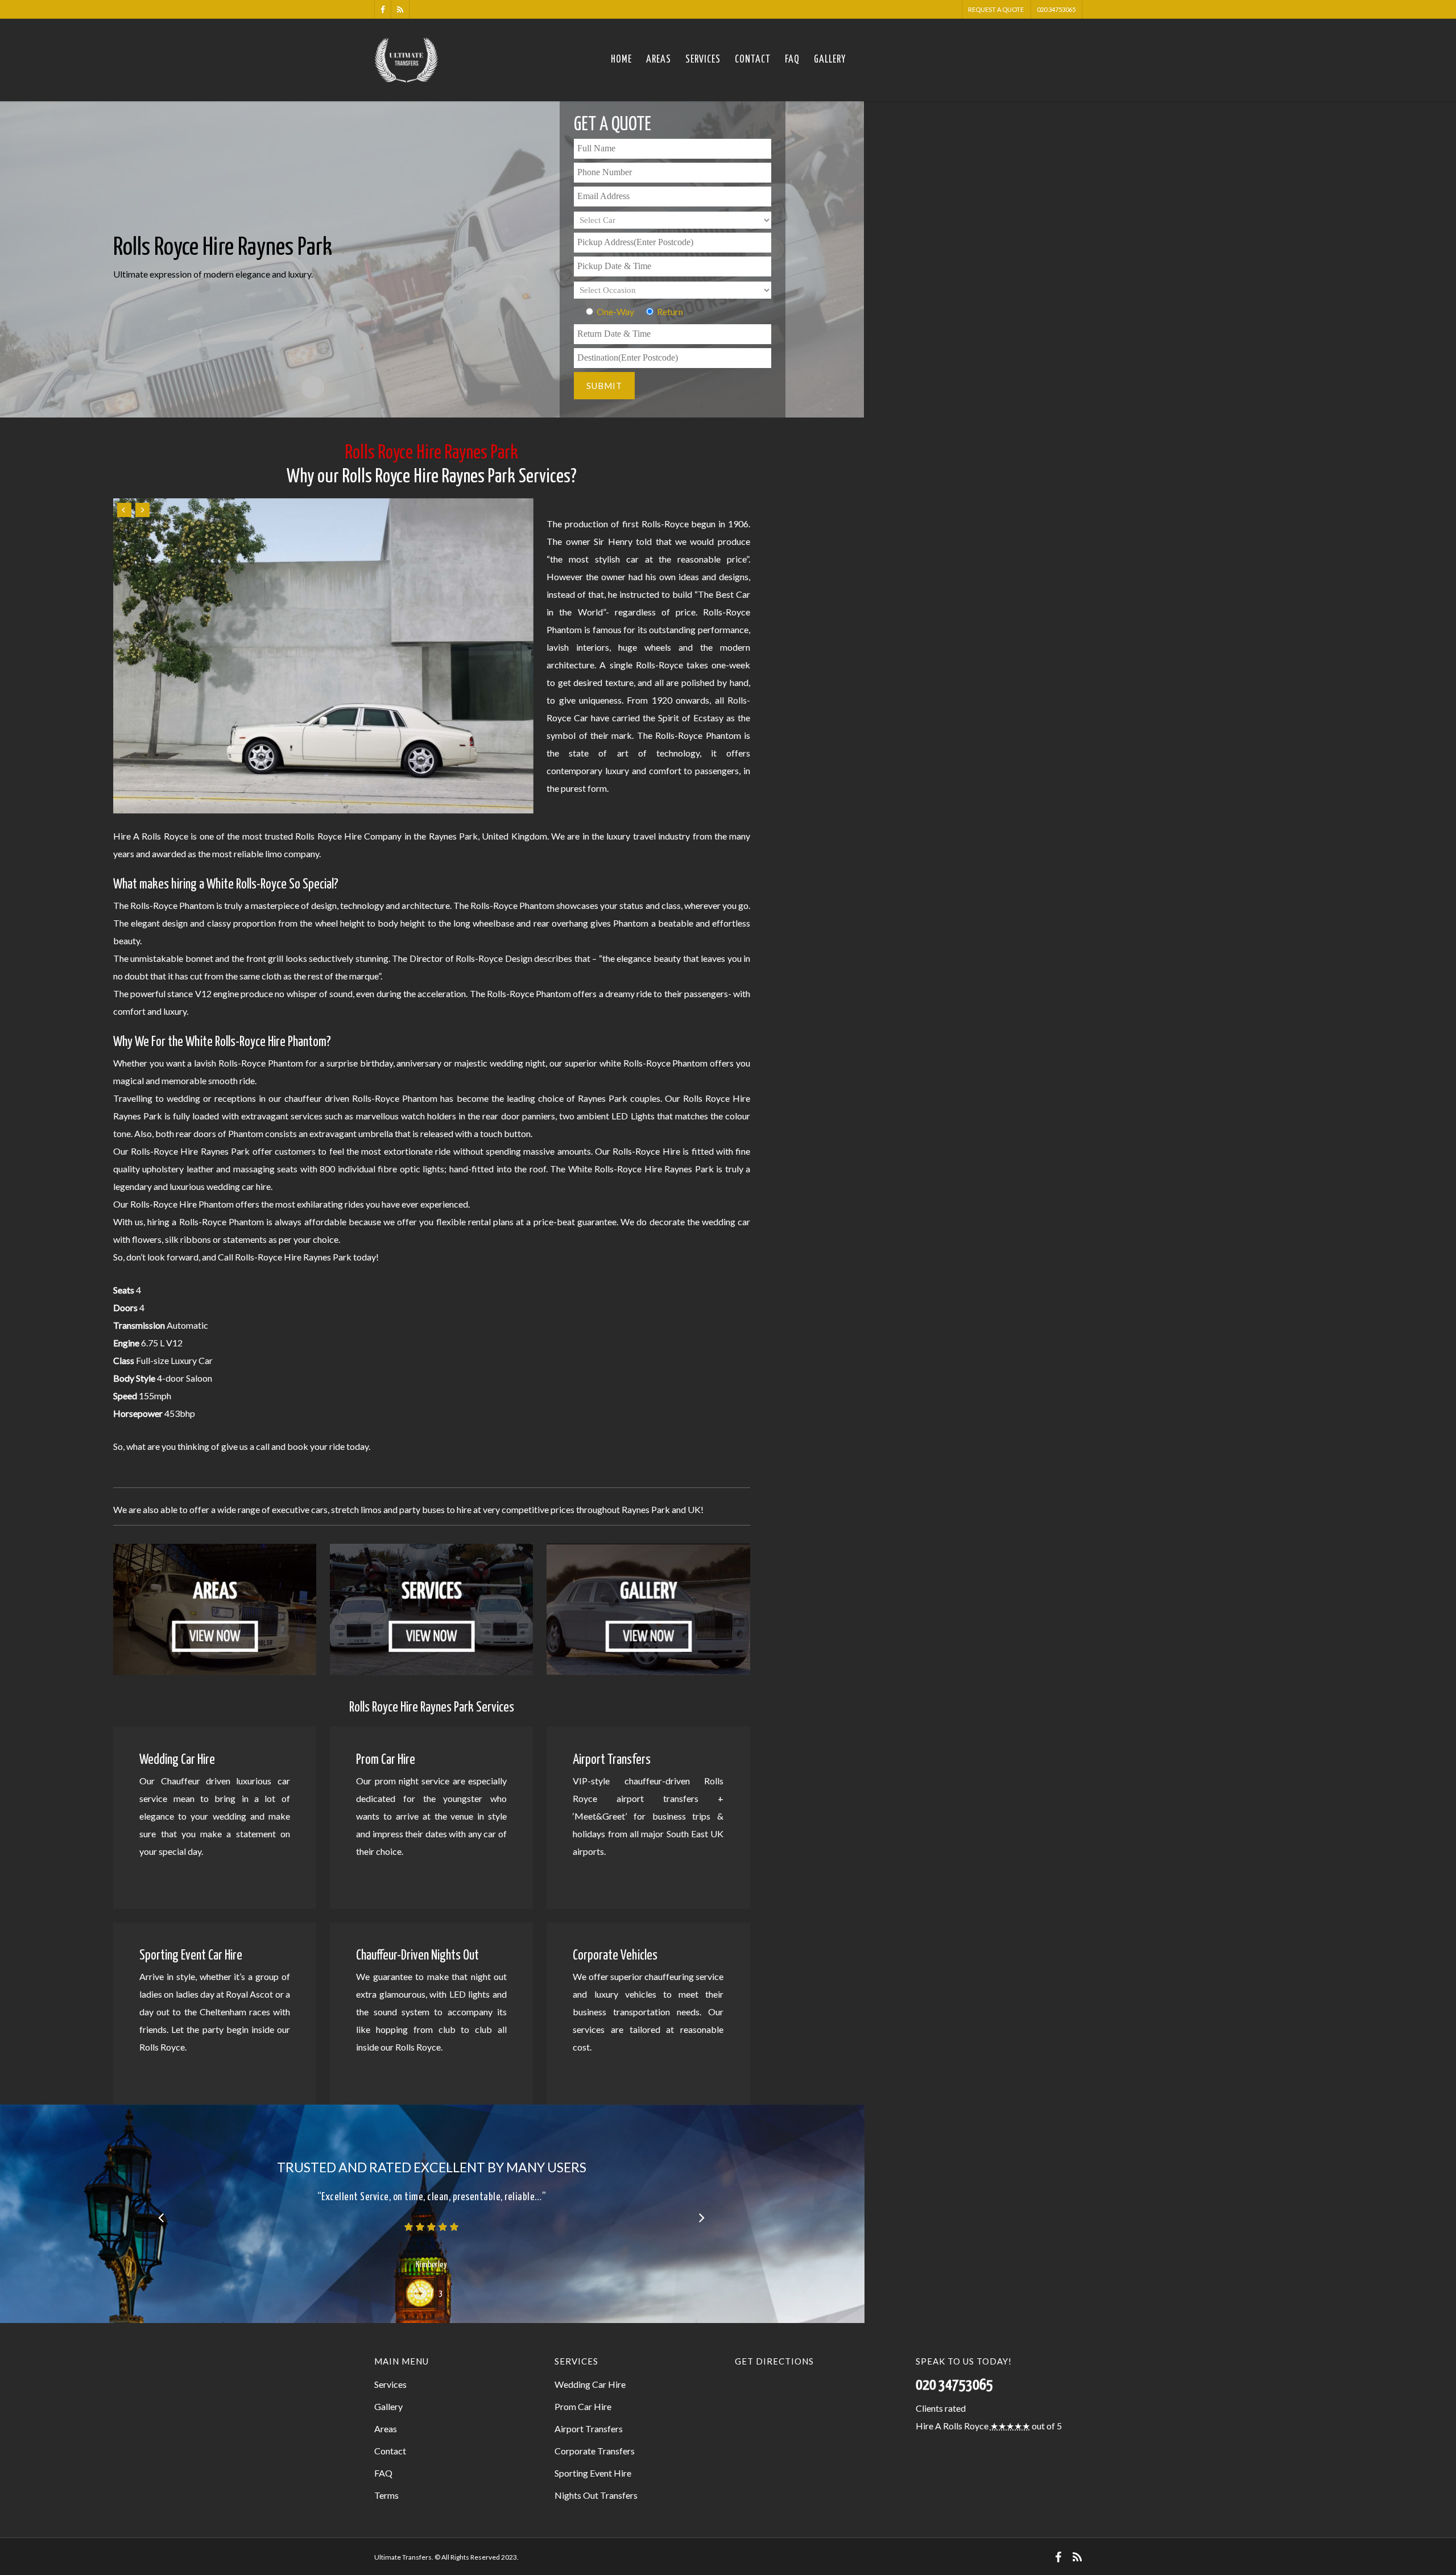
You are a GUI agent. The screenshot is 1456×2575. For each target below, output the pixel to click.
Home (621, 60)
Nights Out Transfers (596, 2495)
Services (703, 60)
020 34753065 (1056, 9)
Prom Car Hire (583, 2406)
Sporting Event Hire (593, 2473)
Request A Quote (996, 9)
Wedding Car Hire (590, 2384)
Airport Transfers (589, 2429)
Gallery (830, 60)
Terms (386, 2495)
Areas (659, 60)
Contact (753, 60)
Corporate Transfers (595, 2451)
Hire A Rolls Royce (952, 2426)
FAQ (792, 60)
